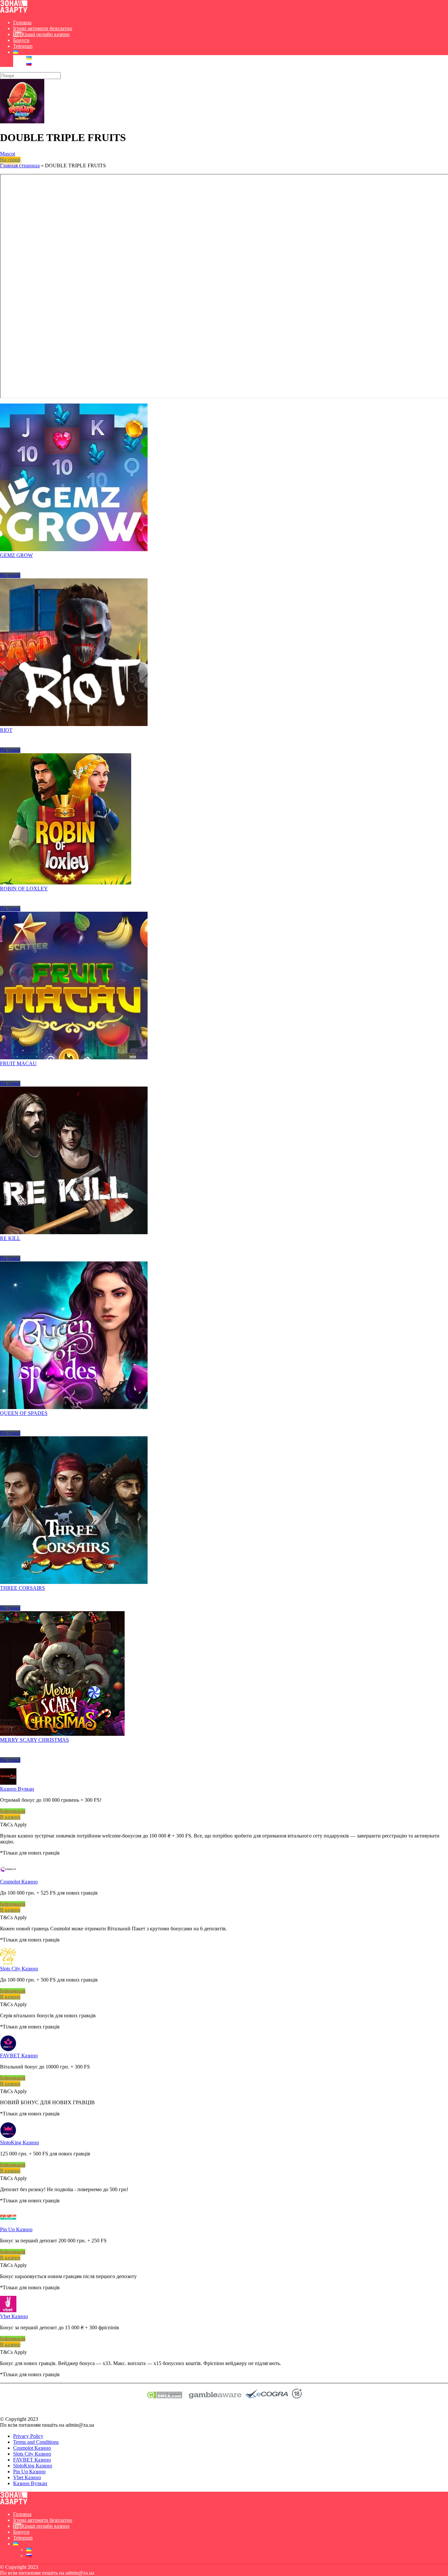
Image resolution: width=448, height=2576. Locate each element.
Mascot (8, 154)
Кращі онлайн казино (45, 34)
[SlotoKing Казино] (8, 2137)
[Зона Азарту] (14, 11)
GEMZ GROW (16, 555)
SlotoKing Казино (20, 2142)
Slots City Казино (19, 1969)
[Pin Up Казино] (8, 2223)
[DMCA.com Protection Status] (164, 2397)
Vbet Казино (14, 2316)
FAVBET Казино (19, 2056)
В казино (10, 1817)
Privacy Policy (28, 2436)
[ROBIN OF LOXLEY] (66, 883)
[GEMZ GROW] (74, 549)
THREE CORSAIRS (22, 1588)
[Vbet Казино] (8, 2310)
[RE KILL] (74, 1232)
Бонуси (21, 40)
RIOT (6, 730)
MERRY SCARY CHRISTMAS (34, 1740)
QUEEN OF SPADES (24, 1413)
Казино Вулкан (17, 1789)
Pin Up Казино (16, 2229)
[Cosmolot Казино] (8, 1876)
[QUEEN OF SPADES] (74, 1407)
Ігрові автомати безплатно (43, 28)
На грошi (10, 160)
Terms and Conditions (36, 2442)
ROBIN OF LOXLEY (24, 889)
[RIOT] (74, 724)
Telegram (23, 46)
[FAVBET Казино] (8, 2050)
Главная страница (20, 166)
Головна (22, 22)
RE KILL (10, 1238)
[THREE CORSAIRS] (74, 1582)
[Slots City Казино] (8, 1963)
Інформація (13, 1811)
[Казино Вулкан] (8, 1783)
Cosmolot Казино (19, 1882)
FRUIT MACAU (18, 1063)
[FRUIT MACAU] (74, 1058)
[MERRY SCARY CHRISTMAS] (62, 1734)
